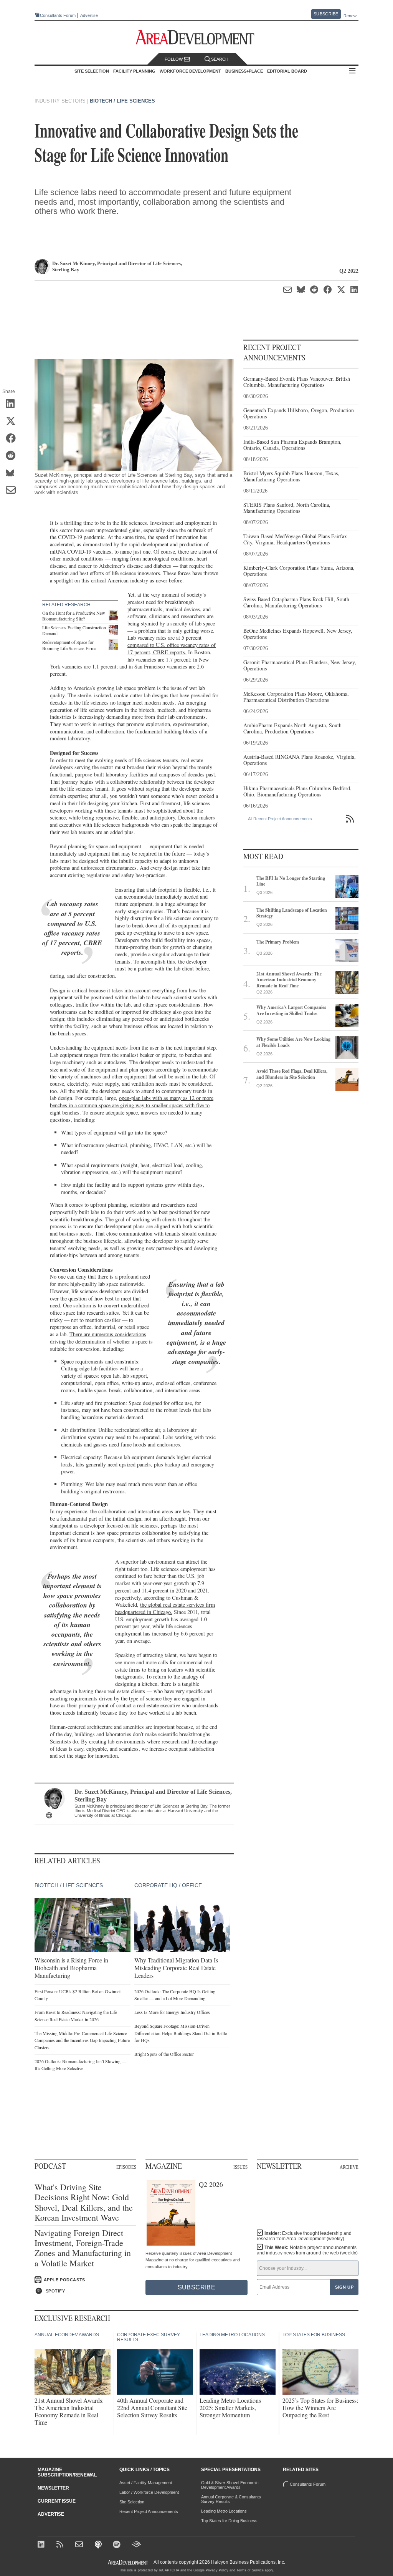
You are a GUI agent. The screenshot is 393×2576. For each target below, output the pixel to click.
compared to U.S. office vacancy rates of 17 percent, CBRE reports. (172, 649)
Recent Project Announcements (149, 2511)
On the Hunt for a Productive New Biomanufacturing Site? (74, 616)
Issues (240, 2167)
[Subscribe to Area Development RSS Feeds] (61, 2545)
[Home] (80, 2545)
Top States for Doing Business (229, 2521)
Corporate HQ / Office (168, 1885)
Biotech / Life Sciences (122, 101)
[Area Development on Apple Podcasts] (99, 2545)
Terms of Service (250, 2570)
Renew (350, 16)
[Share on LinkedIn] (13, 405)
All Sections (352, 71)
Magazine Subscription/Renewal (67, 2472)
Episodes (126, 2167)
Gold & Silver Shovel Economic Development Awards (230, 2485)
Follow (174, 59)
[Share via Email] (13, 491)
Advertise (89, 16)
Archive (349, 2167)
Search (220, 59)
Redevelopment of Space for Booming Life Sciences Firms (69, 645)
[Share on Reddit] (13, 456)
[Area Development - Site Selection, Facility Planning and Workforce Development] (197, 37)
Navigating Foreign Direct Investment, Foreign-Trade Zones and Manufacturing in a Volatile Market (83, 2248)
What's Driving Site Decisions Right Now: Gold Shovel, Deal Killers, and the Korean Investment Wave (84, 2203)
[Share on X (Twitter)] (13, 422)
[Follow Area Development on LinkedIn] (42, 2545)
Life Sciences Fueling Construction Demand (74, 630)
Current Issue (57, 2501)
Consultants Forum (58, 15)
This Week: (307, 2250)
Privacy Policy (217, 2570)
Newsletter (53, 2488)
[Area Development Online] (129, 2562)
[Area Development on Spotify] (118, 2545)
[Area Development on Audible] (136, 2545)
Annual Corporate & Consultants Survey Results (231, 2499)
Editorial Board (287, 71)
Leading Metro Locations (224, 2511)
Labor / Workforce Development (149, 2492)
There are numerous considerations (108, 1334)
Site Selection (132, 2502)
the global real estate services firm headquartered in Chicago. (165, 1608)
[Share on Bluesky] (13, 474)
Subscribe (326, 14)
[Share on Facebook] (13, 439)
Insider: (304, 2236)
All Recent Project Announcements (280, 819)
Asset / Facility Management (146, 2483)
